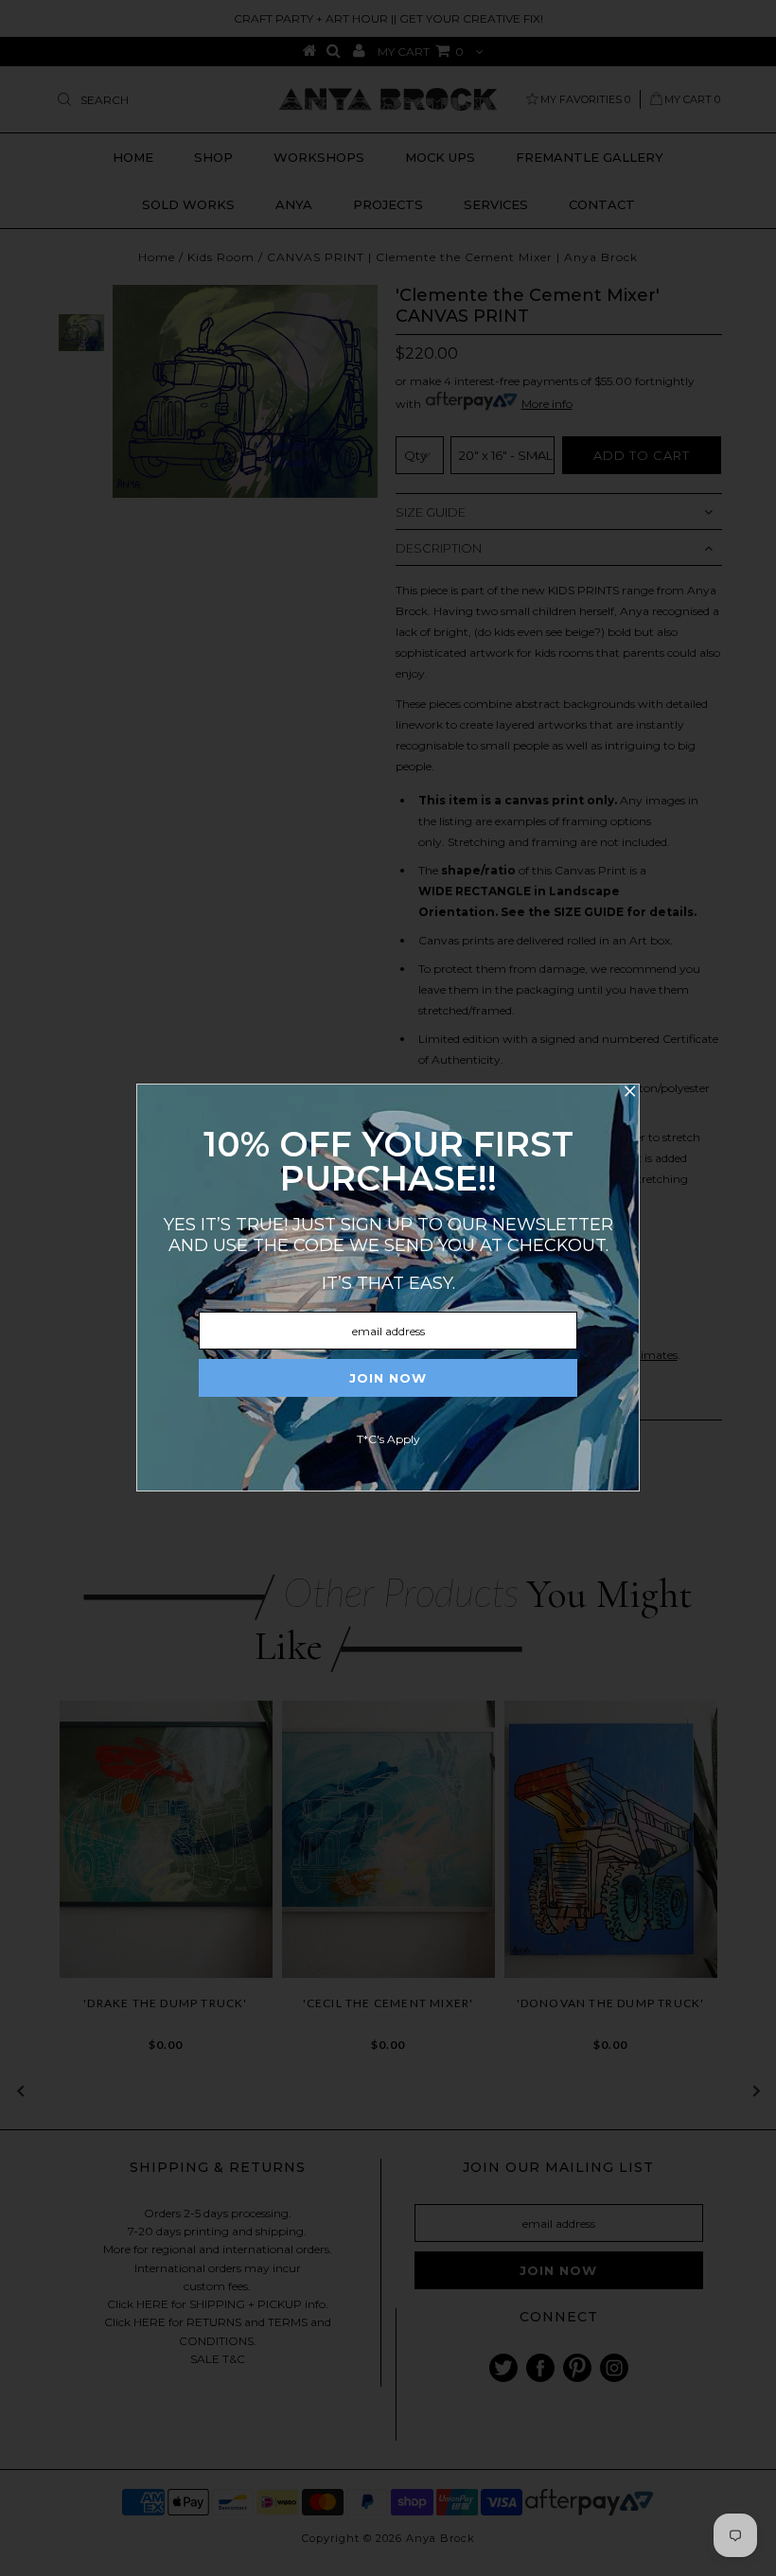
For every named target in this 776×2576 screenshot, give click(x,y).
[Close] (629, 1094)
